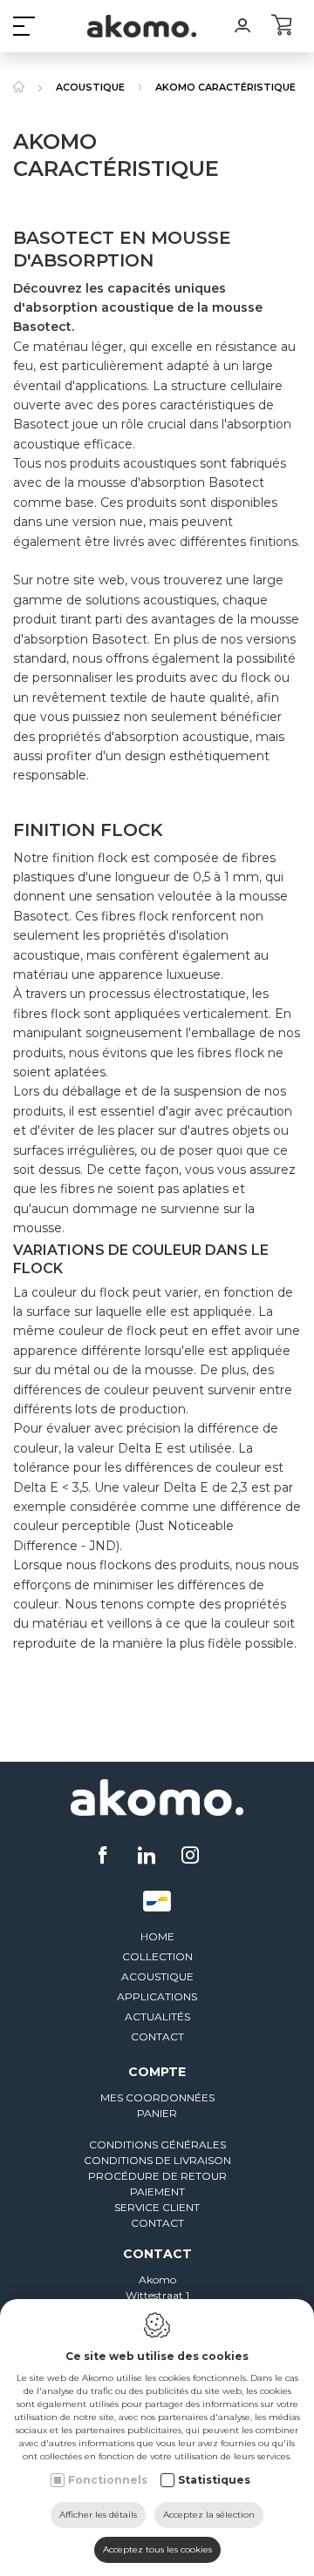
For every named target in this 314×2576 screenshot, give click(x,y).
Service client (157, 2207)
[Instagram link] (190, 1857)
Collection (157, 1956)
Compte (157, 2072)
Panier (157, 2113)
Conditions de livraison (157, 2160)
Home (157, 1936)
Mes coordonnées (157, 2097)
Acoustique (157, 1976)
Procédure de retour (157, 2176)
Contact (157, 2037)
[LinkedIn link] (149, 1857)
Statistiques (214, 2480)
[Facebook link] (105, 1857)
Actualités (157, 2016)
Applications (157, 1996)
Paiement (157, 2192)
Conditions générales (157, 2144)
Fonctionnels (108, 2480)
